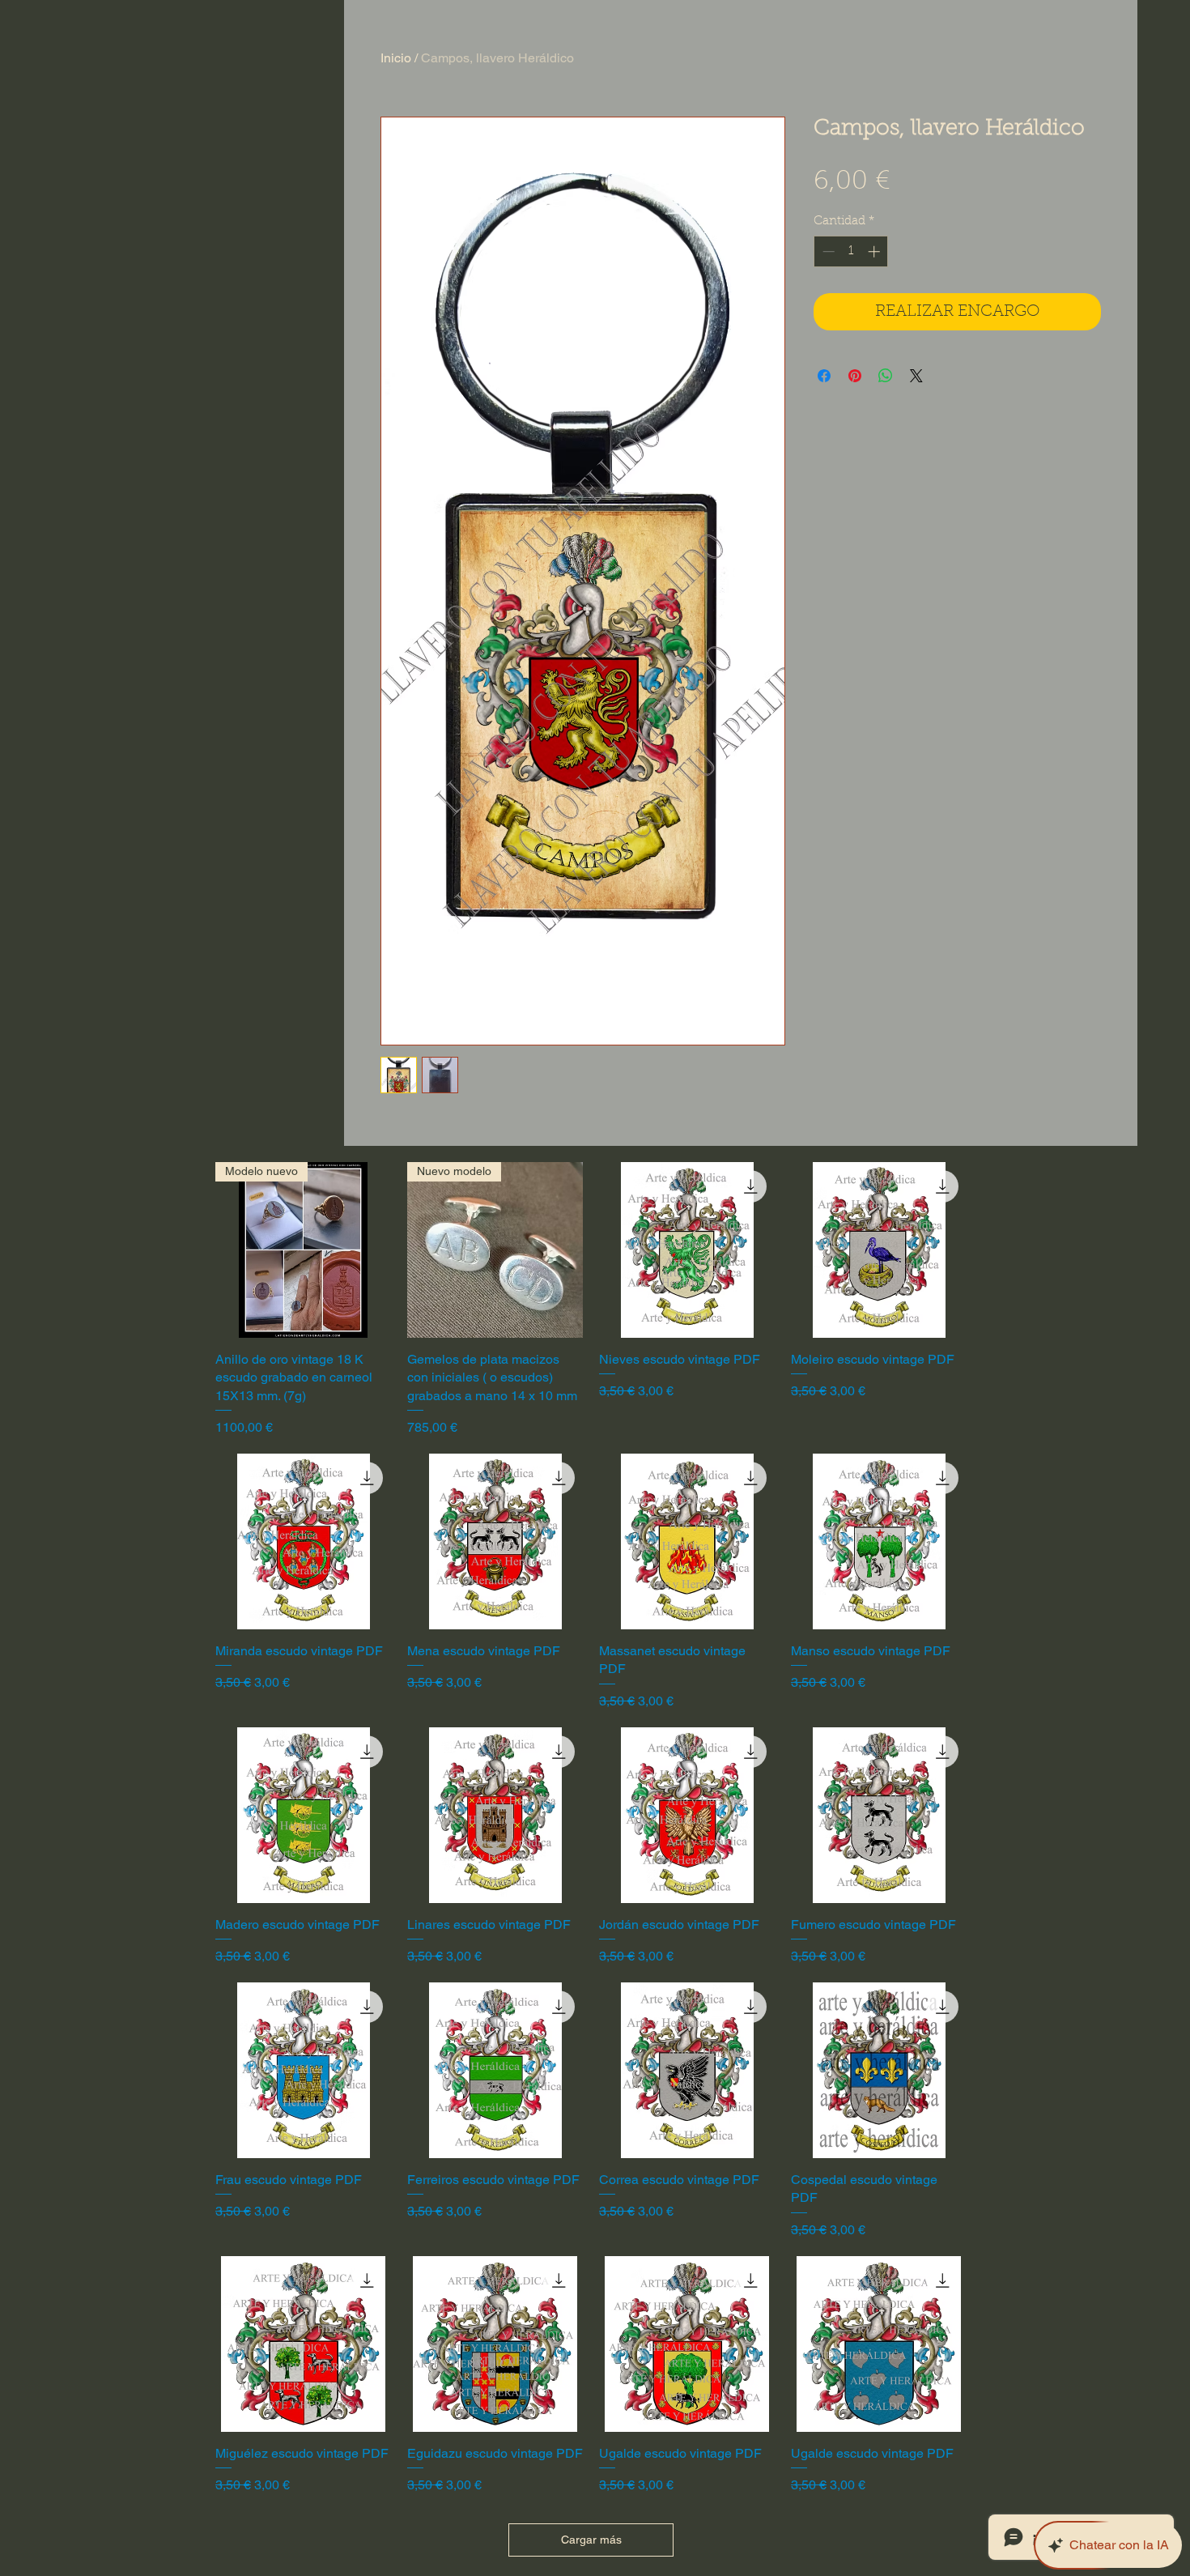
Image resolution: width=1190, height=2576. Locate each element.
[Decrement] (827, 251)
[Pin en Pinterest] (855, 376)
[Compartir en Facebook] (824, 376)
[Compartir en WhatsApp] (886, 376)
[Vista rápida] (687, 1250)
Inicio (396, 58)
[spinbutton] (851, 251)
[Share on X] (916, 376)
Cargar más (591, 2540)
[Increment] (875, 251)
